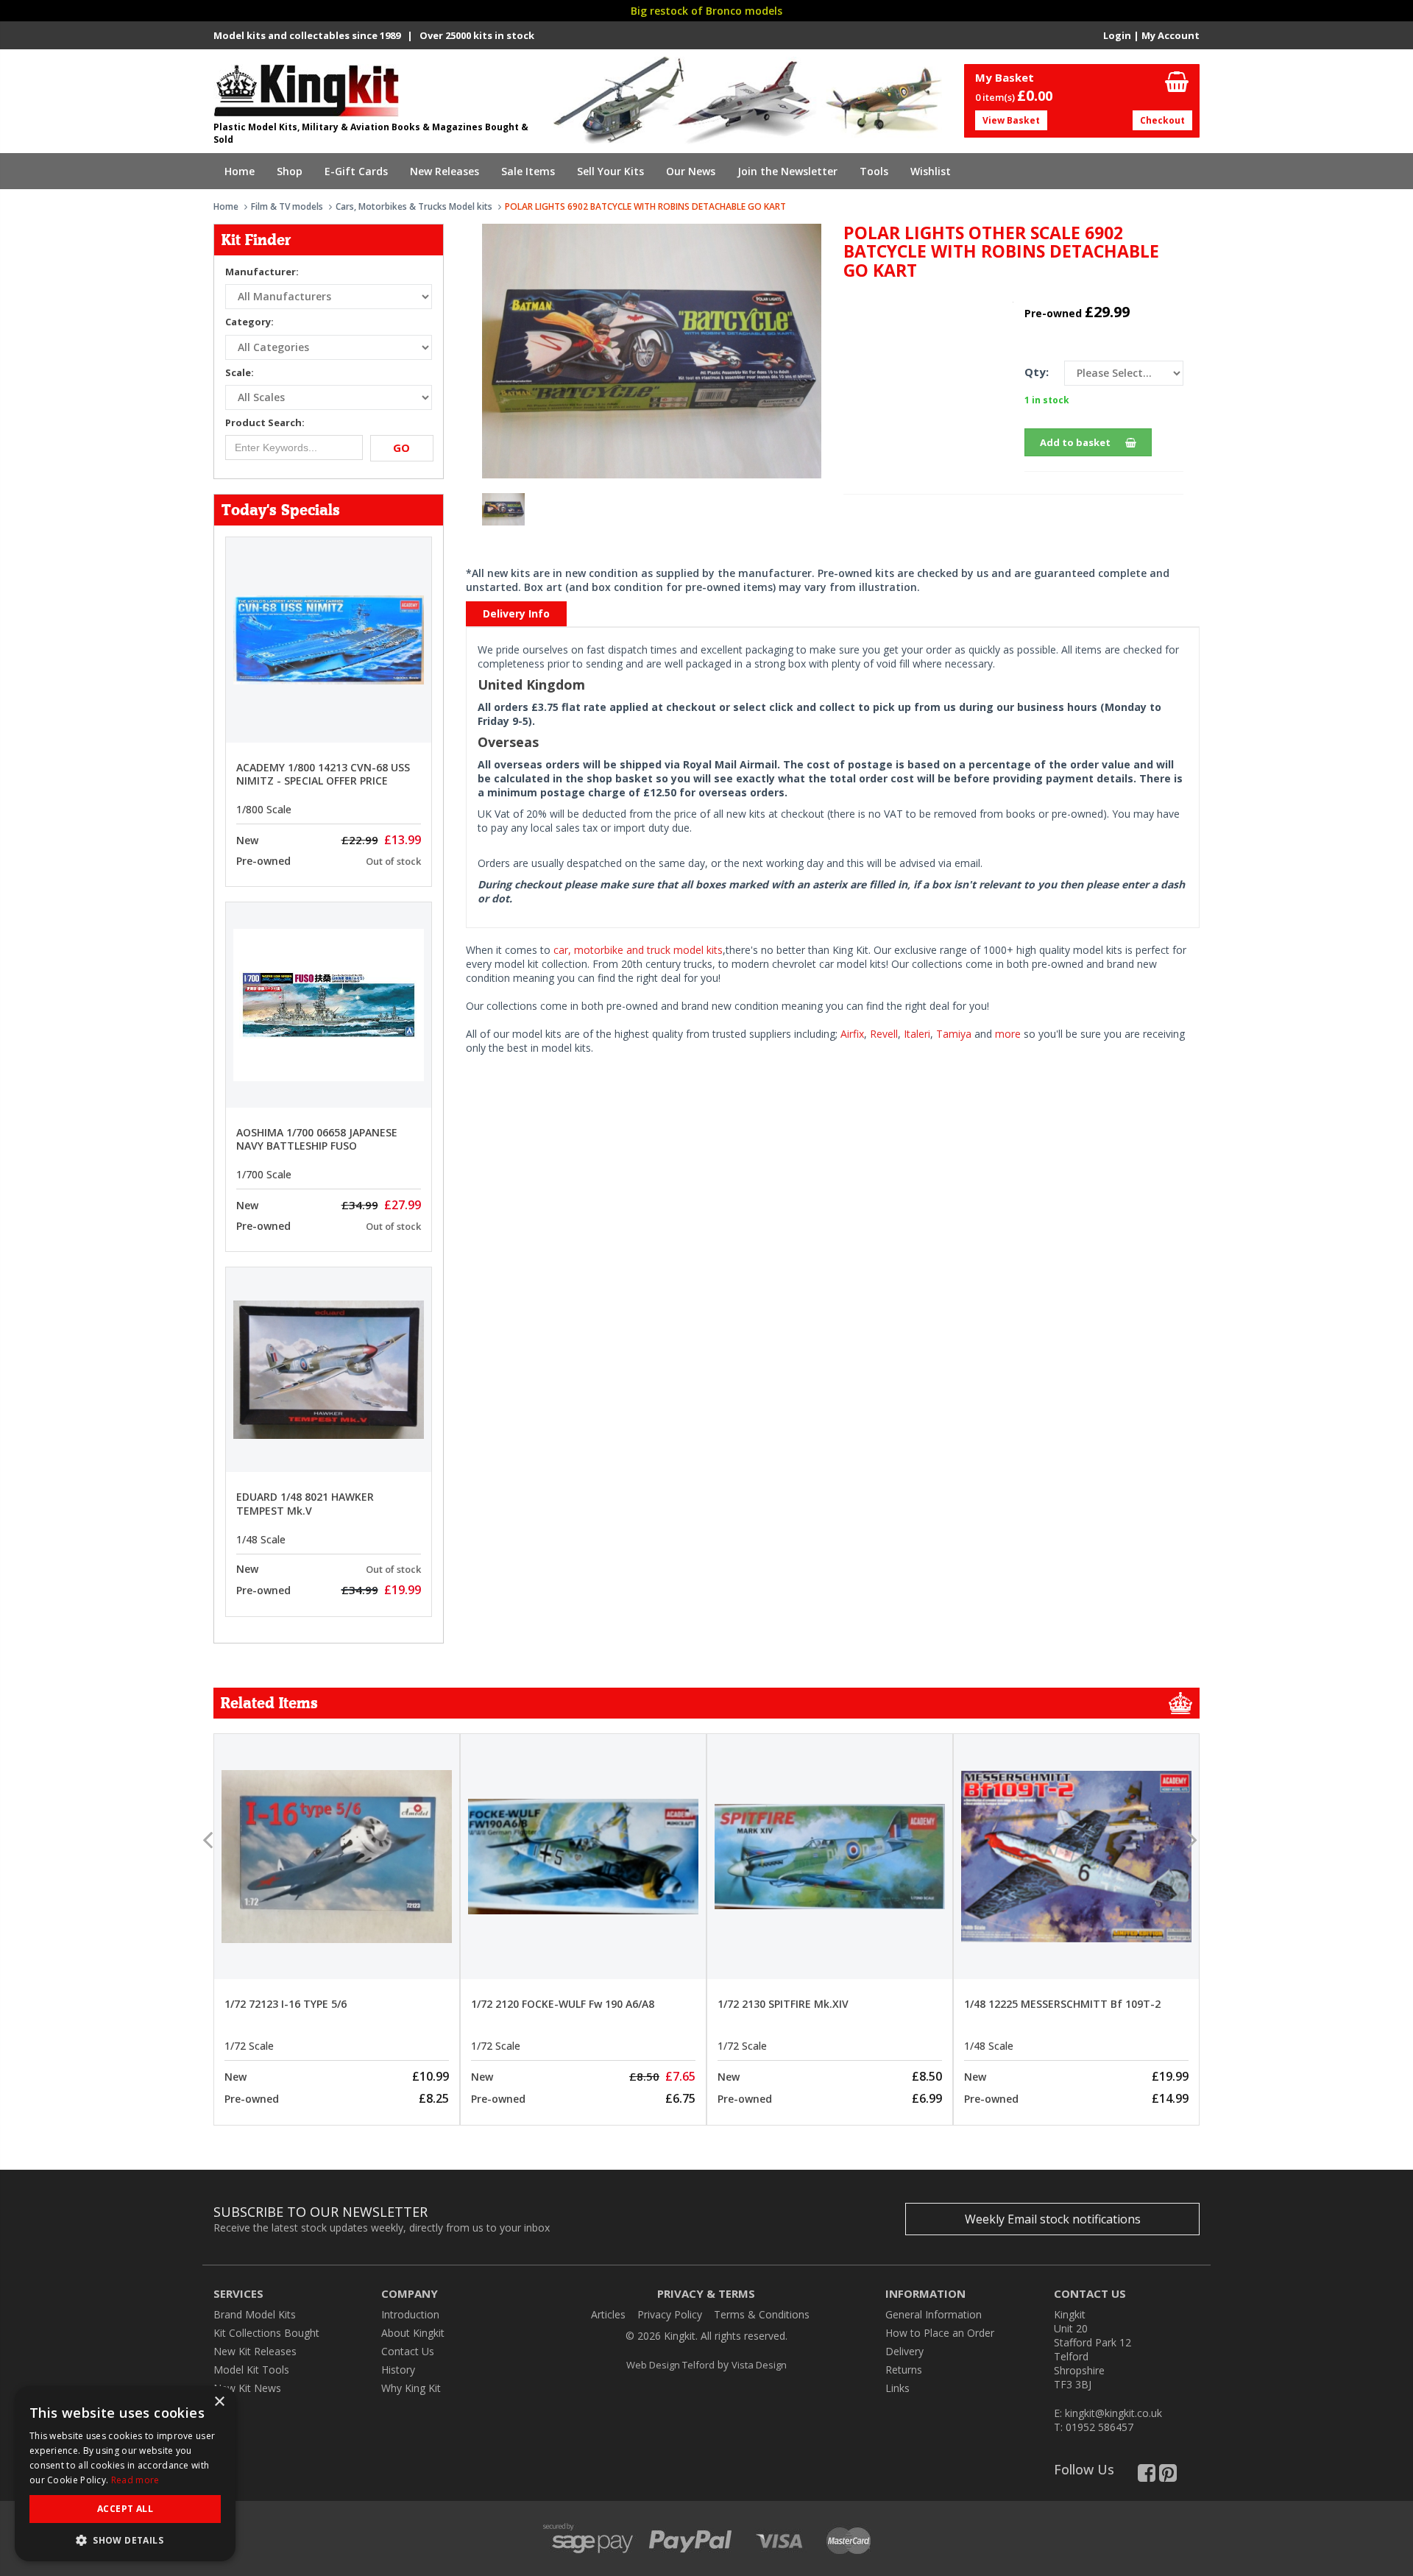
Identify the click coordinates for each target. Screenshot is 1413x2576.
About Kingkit (413, 2333)
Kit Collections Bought (266, 2333)
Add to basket (1075, 442)
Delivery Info (516, 613)
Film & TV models (287, 206)
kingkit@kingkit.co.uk (1113, 2413)
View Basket (1011, 120)
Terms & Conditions (762, 2314)
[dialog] (125, 2474)
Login (1117, 35)
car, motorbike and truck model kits (638, 950)
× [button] (219, 2402)
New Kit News (247, 2388)
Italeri (917, 1034)
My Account (1171, 35)
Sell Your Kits (610, 171)
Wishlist (931, 171)
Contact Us (408, 2351)
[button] (125, 2540)
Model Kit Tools (251, 2370)
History (398, 2370)
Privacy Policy (670, 2314)
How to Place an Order (940, 2333)
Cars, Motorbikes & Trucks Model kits (414, 206)
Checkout (1162, 120)
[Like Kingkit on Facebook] (1147, 2476)
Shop (290, 171)
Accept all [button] (125, 2509)
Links (897, 2388)
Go (401, 447)
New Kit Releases (255, 2351)
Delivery (904, 2351)
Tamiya (954, 1034)
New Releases (445, 171)
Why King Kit (411, 2388)
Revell (884, 1034)
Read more (135, 2480)
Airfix (852, 1034)
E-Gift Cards (356, 171)
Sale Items (528, 171)
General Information (934, 2314)
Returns (904, 2370)
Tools (874, 171)
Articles (608, 2314)
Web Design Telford (670, 2365)
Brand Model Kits (255, 2314)
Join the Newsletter (787, 171)
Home (240, 171)
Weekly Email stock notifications (1053, 2219)
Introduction (410, 2314)
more (1008, 1034)
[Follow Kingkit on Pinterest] (1168, 2476)
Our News (691, 171)
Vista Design (759, 2365)
